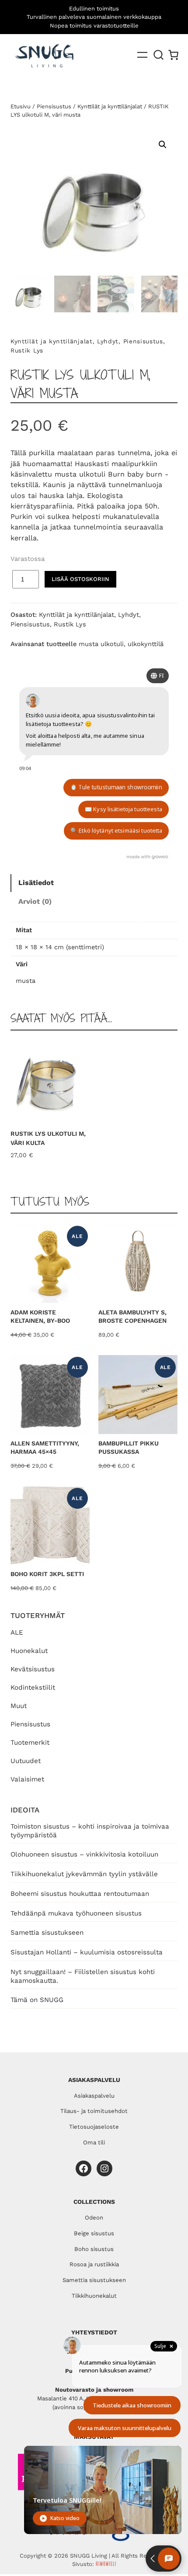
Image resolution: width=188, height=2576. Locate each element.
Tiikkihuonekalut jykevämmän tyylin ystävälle (84, 1874)
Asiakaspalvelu (94, 2096)
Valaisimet (27, 1779)
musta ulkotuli (101, 644)
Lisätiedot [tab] (36, 883)
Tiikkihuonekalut (94, 2296)
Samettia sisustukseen (47, 1933)
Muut (19, 1706)
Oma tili (94, 2142)
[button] (163, 145)
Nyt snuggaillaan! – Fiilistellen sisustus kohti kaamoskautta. (83, 1976)
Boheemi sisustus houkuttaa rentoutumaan (80, 1894)
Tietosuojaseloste (94, 2127)
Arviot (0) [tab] (35, 901)
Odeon (94, 2218)
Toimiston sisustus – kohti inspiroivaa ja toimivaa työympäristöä (90, 1831)
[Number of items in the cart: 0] (173, 55)
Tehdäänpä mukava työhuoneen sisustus (76, 1913)
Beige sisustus (94, 2233)
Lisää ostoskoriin (80, 579)
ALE (17, 1632)
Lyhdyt (108, 341)
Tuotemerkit (30, 1743)
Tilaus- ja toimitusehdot (94, 2111)
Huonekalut (29, 1651)
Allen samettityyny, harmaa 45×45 (45, 1448)
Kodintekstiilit (33, 1687)
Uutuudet (26, 1761)
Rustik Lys (27, 350)
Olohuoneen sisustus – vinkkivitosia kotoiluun (84, 1854)
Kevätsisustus (33, 1669)
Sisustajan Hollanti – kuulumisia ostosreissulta (87, 1952)
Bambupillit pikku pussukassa (129, 1448)
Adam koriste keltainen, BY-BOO (40, 1317)
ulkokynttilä (146, 644)
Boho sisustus (94, 2249)
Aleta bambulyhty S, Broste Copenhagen (132, 1317)
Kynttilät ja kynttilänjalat (110, 106)
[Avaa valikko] (142, 55)
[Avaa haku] (159, 55)
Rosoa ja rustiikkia (94, 2264)
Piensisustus (30, 1724)
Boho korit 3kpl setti (47, 1574)
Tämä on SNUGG (37, 2000)
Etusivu (21, 106)
